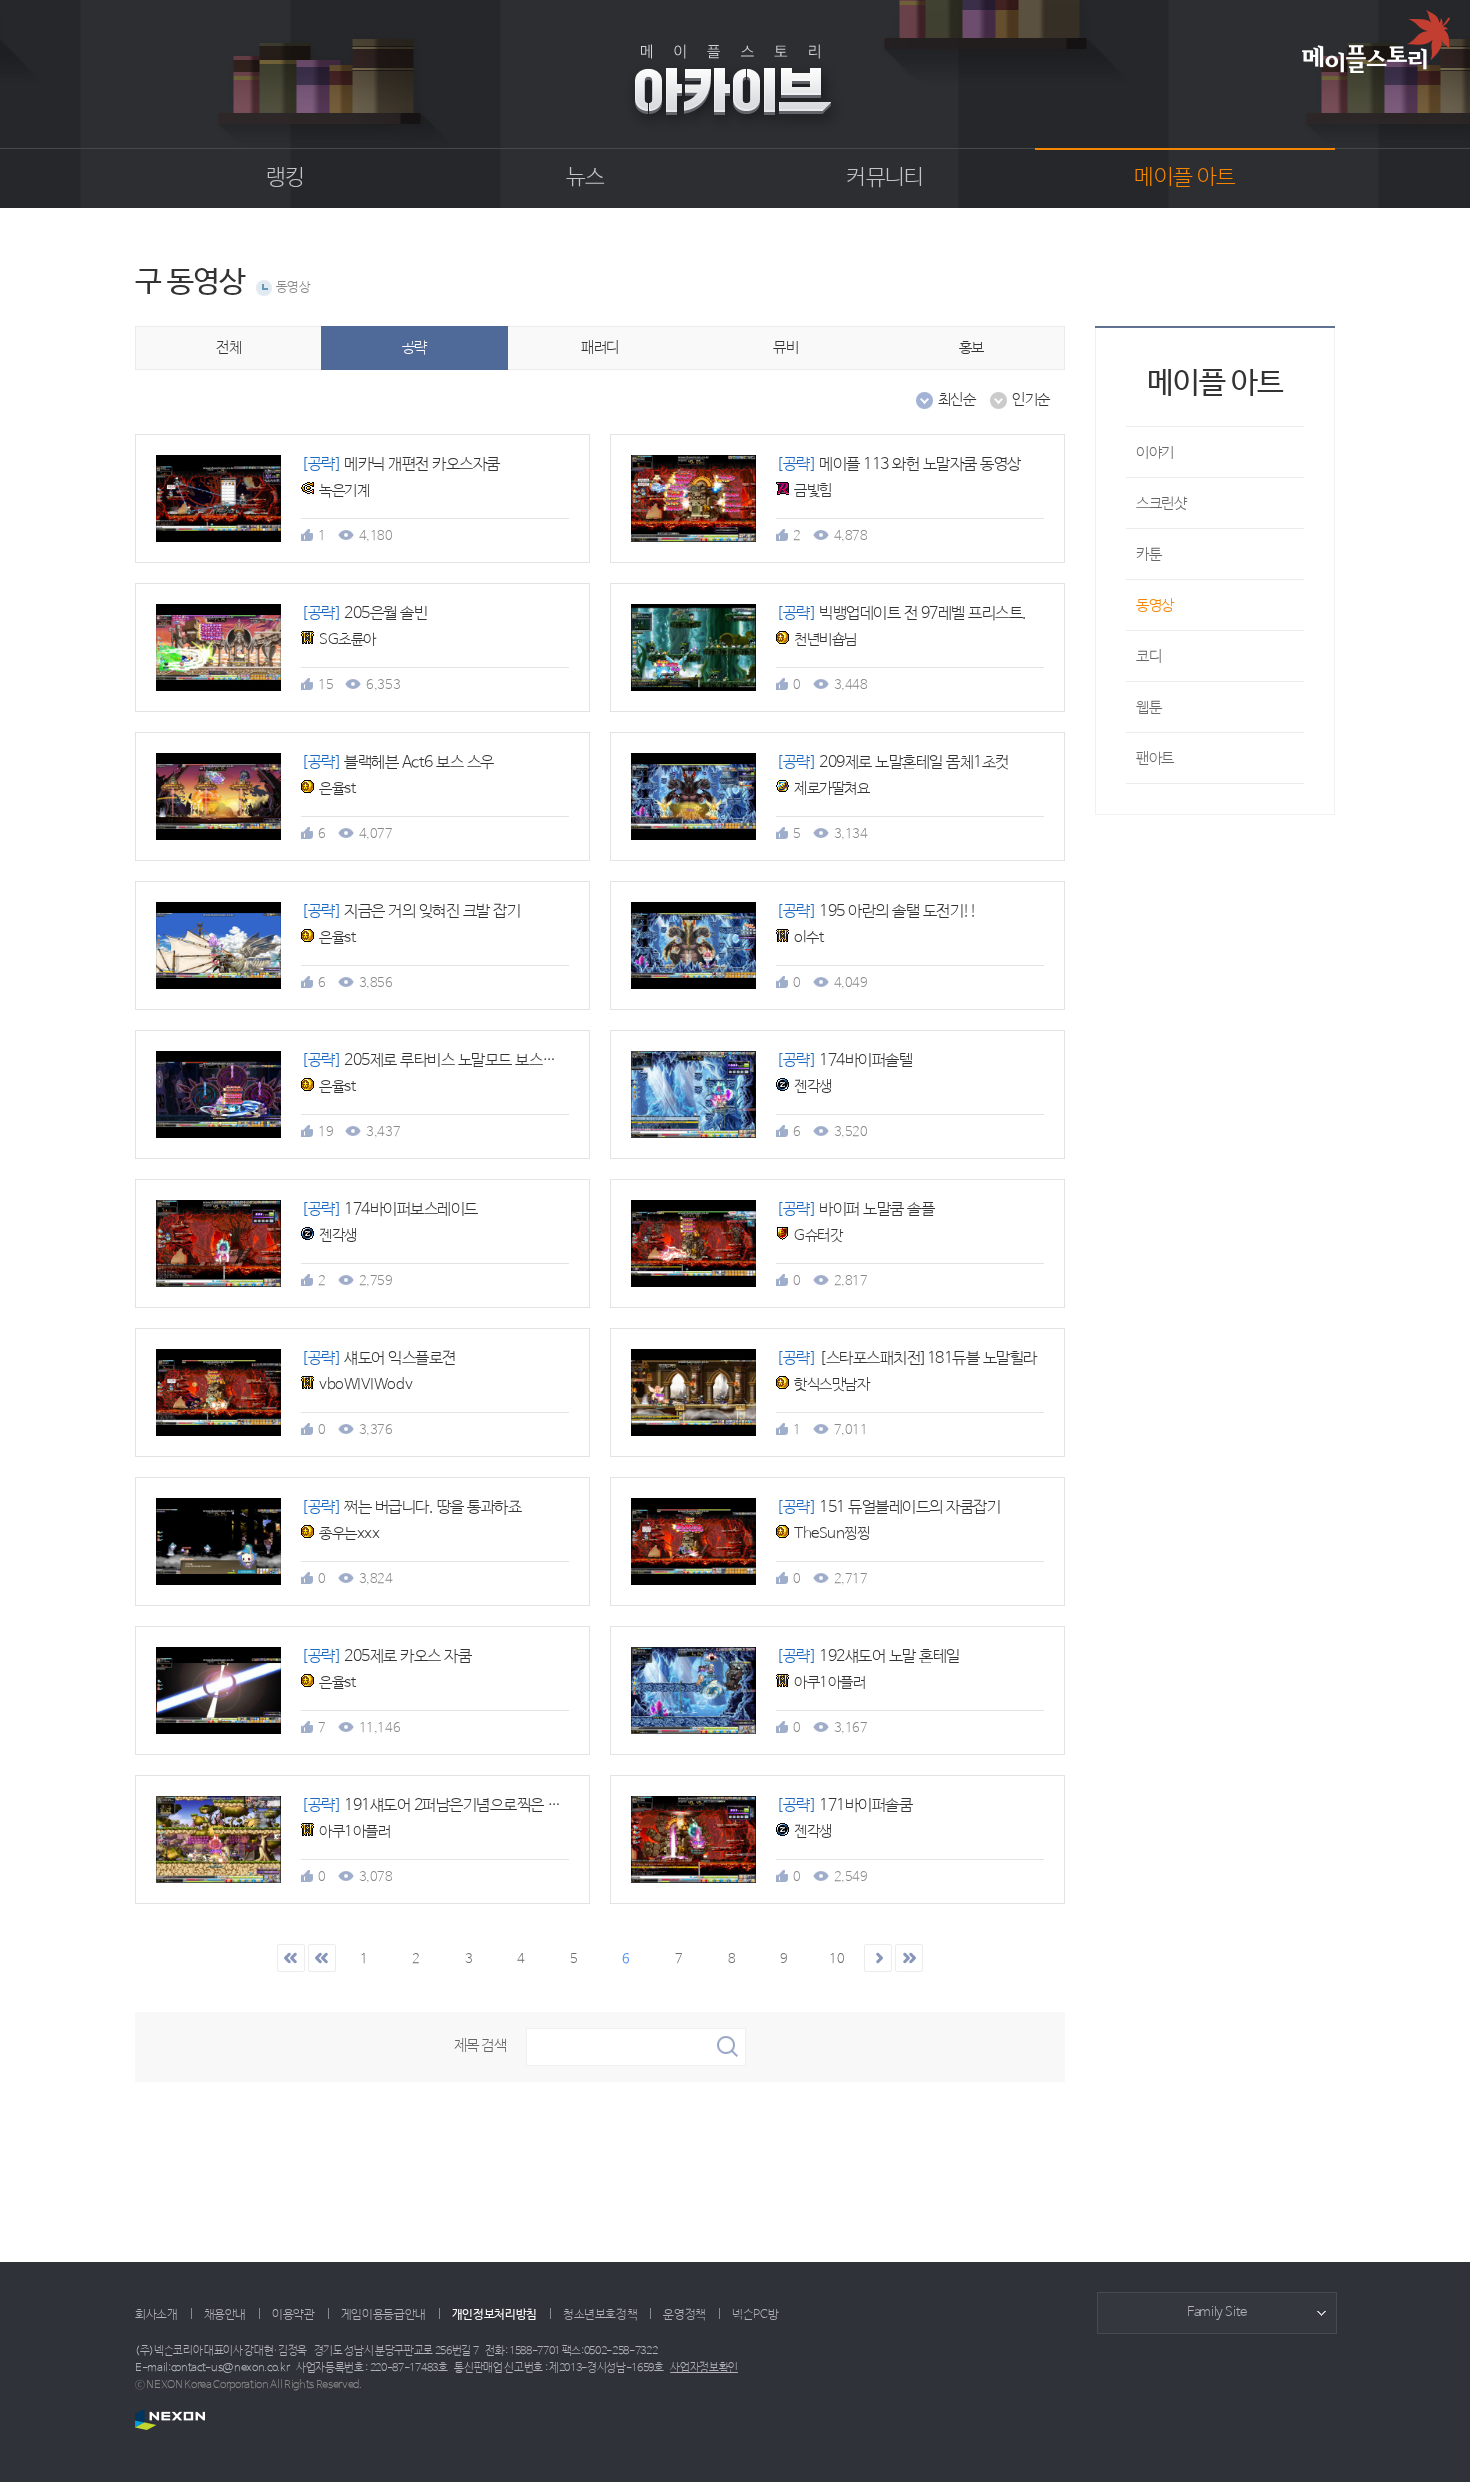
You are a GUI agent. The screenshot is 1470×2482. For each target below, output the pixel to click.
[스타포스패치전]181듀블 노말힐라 (906, 1358)
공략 (414, 347)
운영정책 (684, 2315)
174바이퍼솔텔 (844, 1060)
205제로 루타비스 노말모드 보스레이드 (442, 1060)
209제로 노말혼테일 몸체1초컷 (892, 762)
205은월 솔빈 (364, 613)
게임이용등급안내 (383, 2315)
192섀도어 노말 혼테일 (868, 1656)
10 (836, 1959)
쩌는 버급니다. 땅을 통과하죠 (411, 1507)
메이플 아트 (1184, 178)
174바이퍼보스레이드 (389, 1209)
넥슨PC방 (755, 2315)
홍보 (971, 347)
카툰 (1148, 554)
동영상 (293, 287)
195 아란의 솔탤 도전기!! (876, 911)
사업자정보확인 (704, 2368)
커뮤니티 (884, 178)
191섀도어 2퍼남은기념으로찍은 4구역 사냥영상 (471, 1805)
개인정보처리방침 (494, 2315)
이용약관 (293, 2315)
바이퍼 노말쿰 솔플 (855, 1209)
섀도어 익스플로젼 (378, 1358)
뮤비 (785, 347)
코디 (1148, 656)
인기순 (1031, 399)
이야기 (1155, 452)
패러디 (600, 347)
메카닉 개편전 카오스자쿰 (400, 464)
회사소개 (156, 2315)
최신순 (957, 399)
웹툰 (1148, 707)
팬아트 (1155, 758)
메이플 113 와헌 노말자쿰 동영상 (898, 464)
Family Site (1217, 2312)
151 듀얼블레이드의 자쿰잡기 (888, 1507)
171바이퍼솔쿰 (844, 1805)
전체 (228, 347)
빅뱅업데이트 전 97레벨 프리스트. (901, 613)
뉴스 (585, 178)
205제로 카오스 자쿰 (386, 1656)
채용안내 (225, 2315)
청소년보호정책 (600, 2315)
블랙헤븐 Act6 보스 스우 (397, 762)
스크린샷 (1161, 503)
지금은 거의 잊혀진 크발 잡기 (410, 911)
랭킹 (285, 178)
